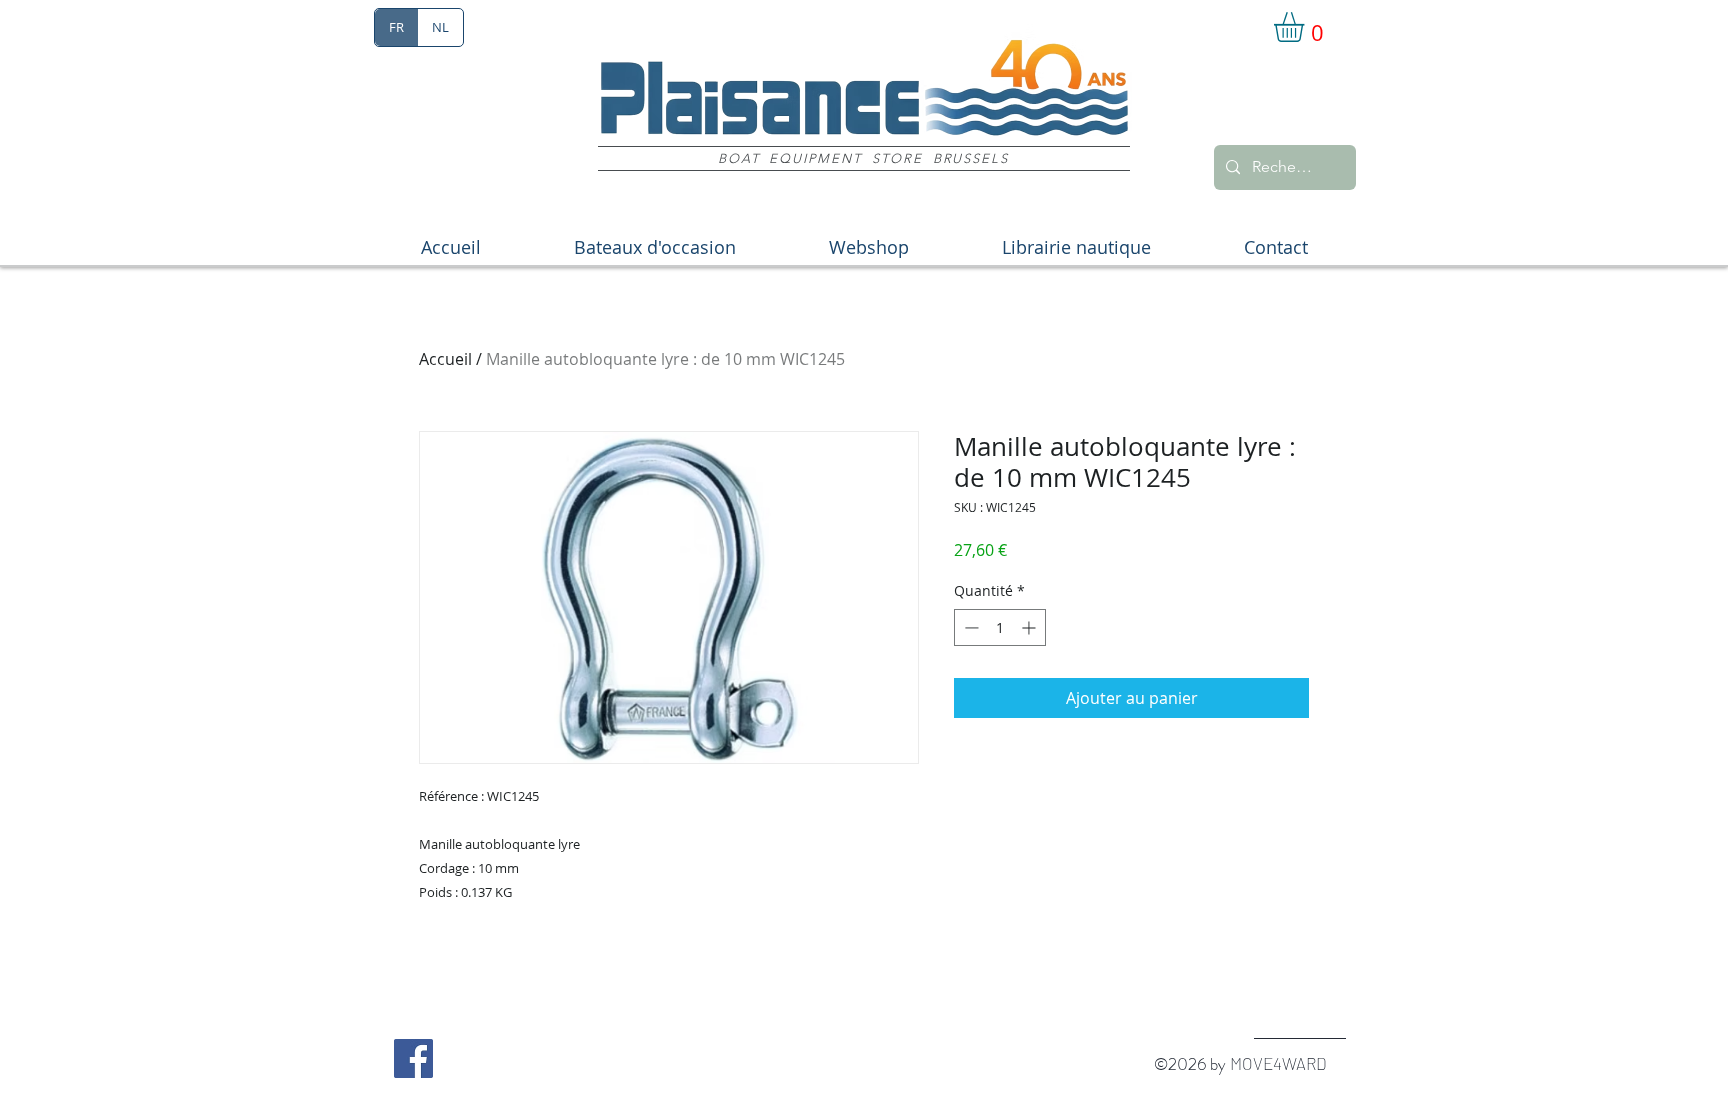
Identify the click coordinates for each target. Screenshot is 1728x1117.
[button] (1306, 27)
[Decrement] (969, 627)
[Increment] (1030, 627)
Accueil (445, 359)
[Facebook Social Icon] (413, 1058)
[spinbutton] (1000, 627)
